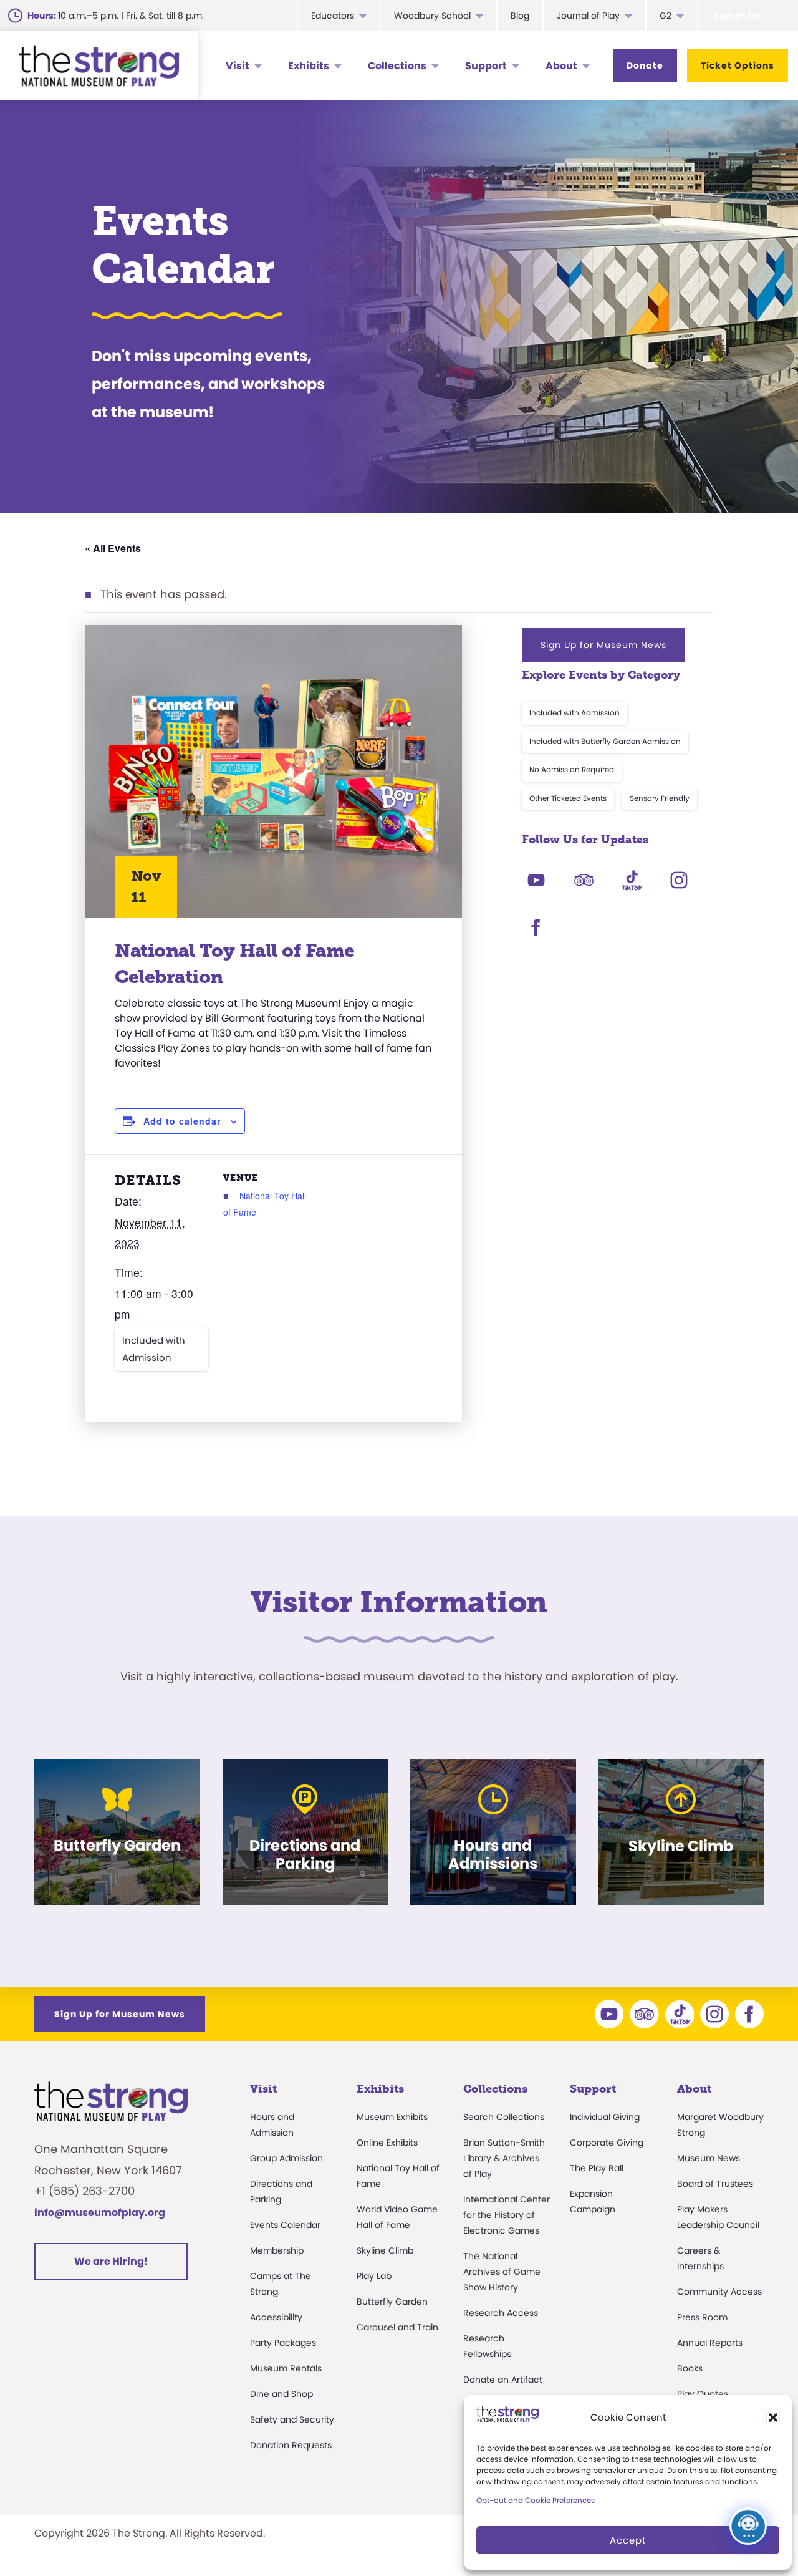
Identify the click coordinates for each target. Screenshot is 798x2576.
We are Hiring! (111, 2261)
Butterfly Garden (392, 2302)
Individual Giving (605, 2117)
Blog (520, 16)
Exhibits (309, 66)
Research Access (501, 2313)
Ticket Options (738, 65)
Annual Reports (710, 2343)
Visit (238, 66)
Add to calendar (182, 1121)
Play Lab (374, 2276)
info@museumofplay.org (100, 2213)
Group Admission (286, 2158)
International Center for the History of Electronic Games (507, 2215)
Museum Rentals (286, 2368)
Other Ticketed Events (568, 798)
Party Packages (283, 2343)
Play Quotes (703, 2394)
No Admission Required (572, 769)
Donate (645, 65)
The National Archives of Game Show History (502, 2272)
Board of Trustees (715, 2184)
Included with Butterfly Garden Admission (605, 741)
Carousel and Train (397, 2327)
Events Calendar (285, 2225)
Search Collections (504, 2117)
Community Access (719, 2292)
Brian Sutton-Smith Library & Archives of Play (504, 2158)
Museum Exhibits (392, 2117)
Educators (333, 16)
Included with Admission (154, 1349)
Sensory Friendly (660, 798)
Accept (628, 2540)
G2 (666, 16)
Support (486, 66)
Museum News (709, 2158)
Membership (277, 2250)
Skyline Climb (385, 2250)
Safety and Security (292, 2419)
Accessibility (276, 2317)
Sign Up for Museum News (603, 645)
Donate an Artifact (503, 2380)
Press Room (702, 2317)
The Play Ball (597, 2168)
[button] (773, 2418)
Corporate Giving (607, 2143)
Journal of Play (588, 16)
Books (690, 2368)
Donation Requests (291, 2445)
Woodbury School (432, 16)
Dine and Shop (281, 2394)
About (561, 66)
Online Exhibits (387, 2143)
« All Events (113, 548)
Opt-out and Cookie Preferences (536, 2500)
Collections (397, 66)
